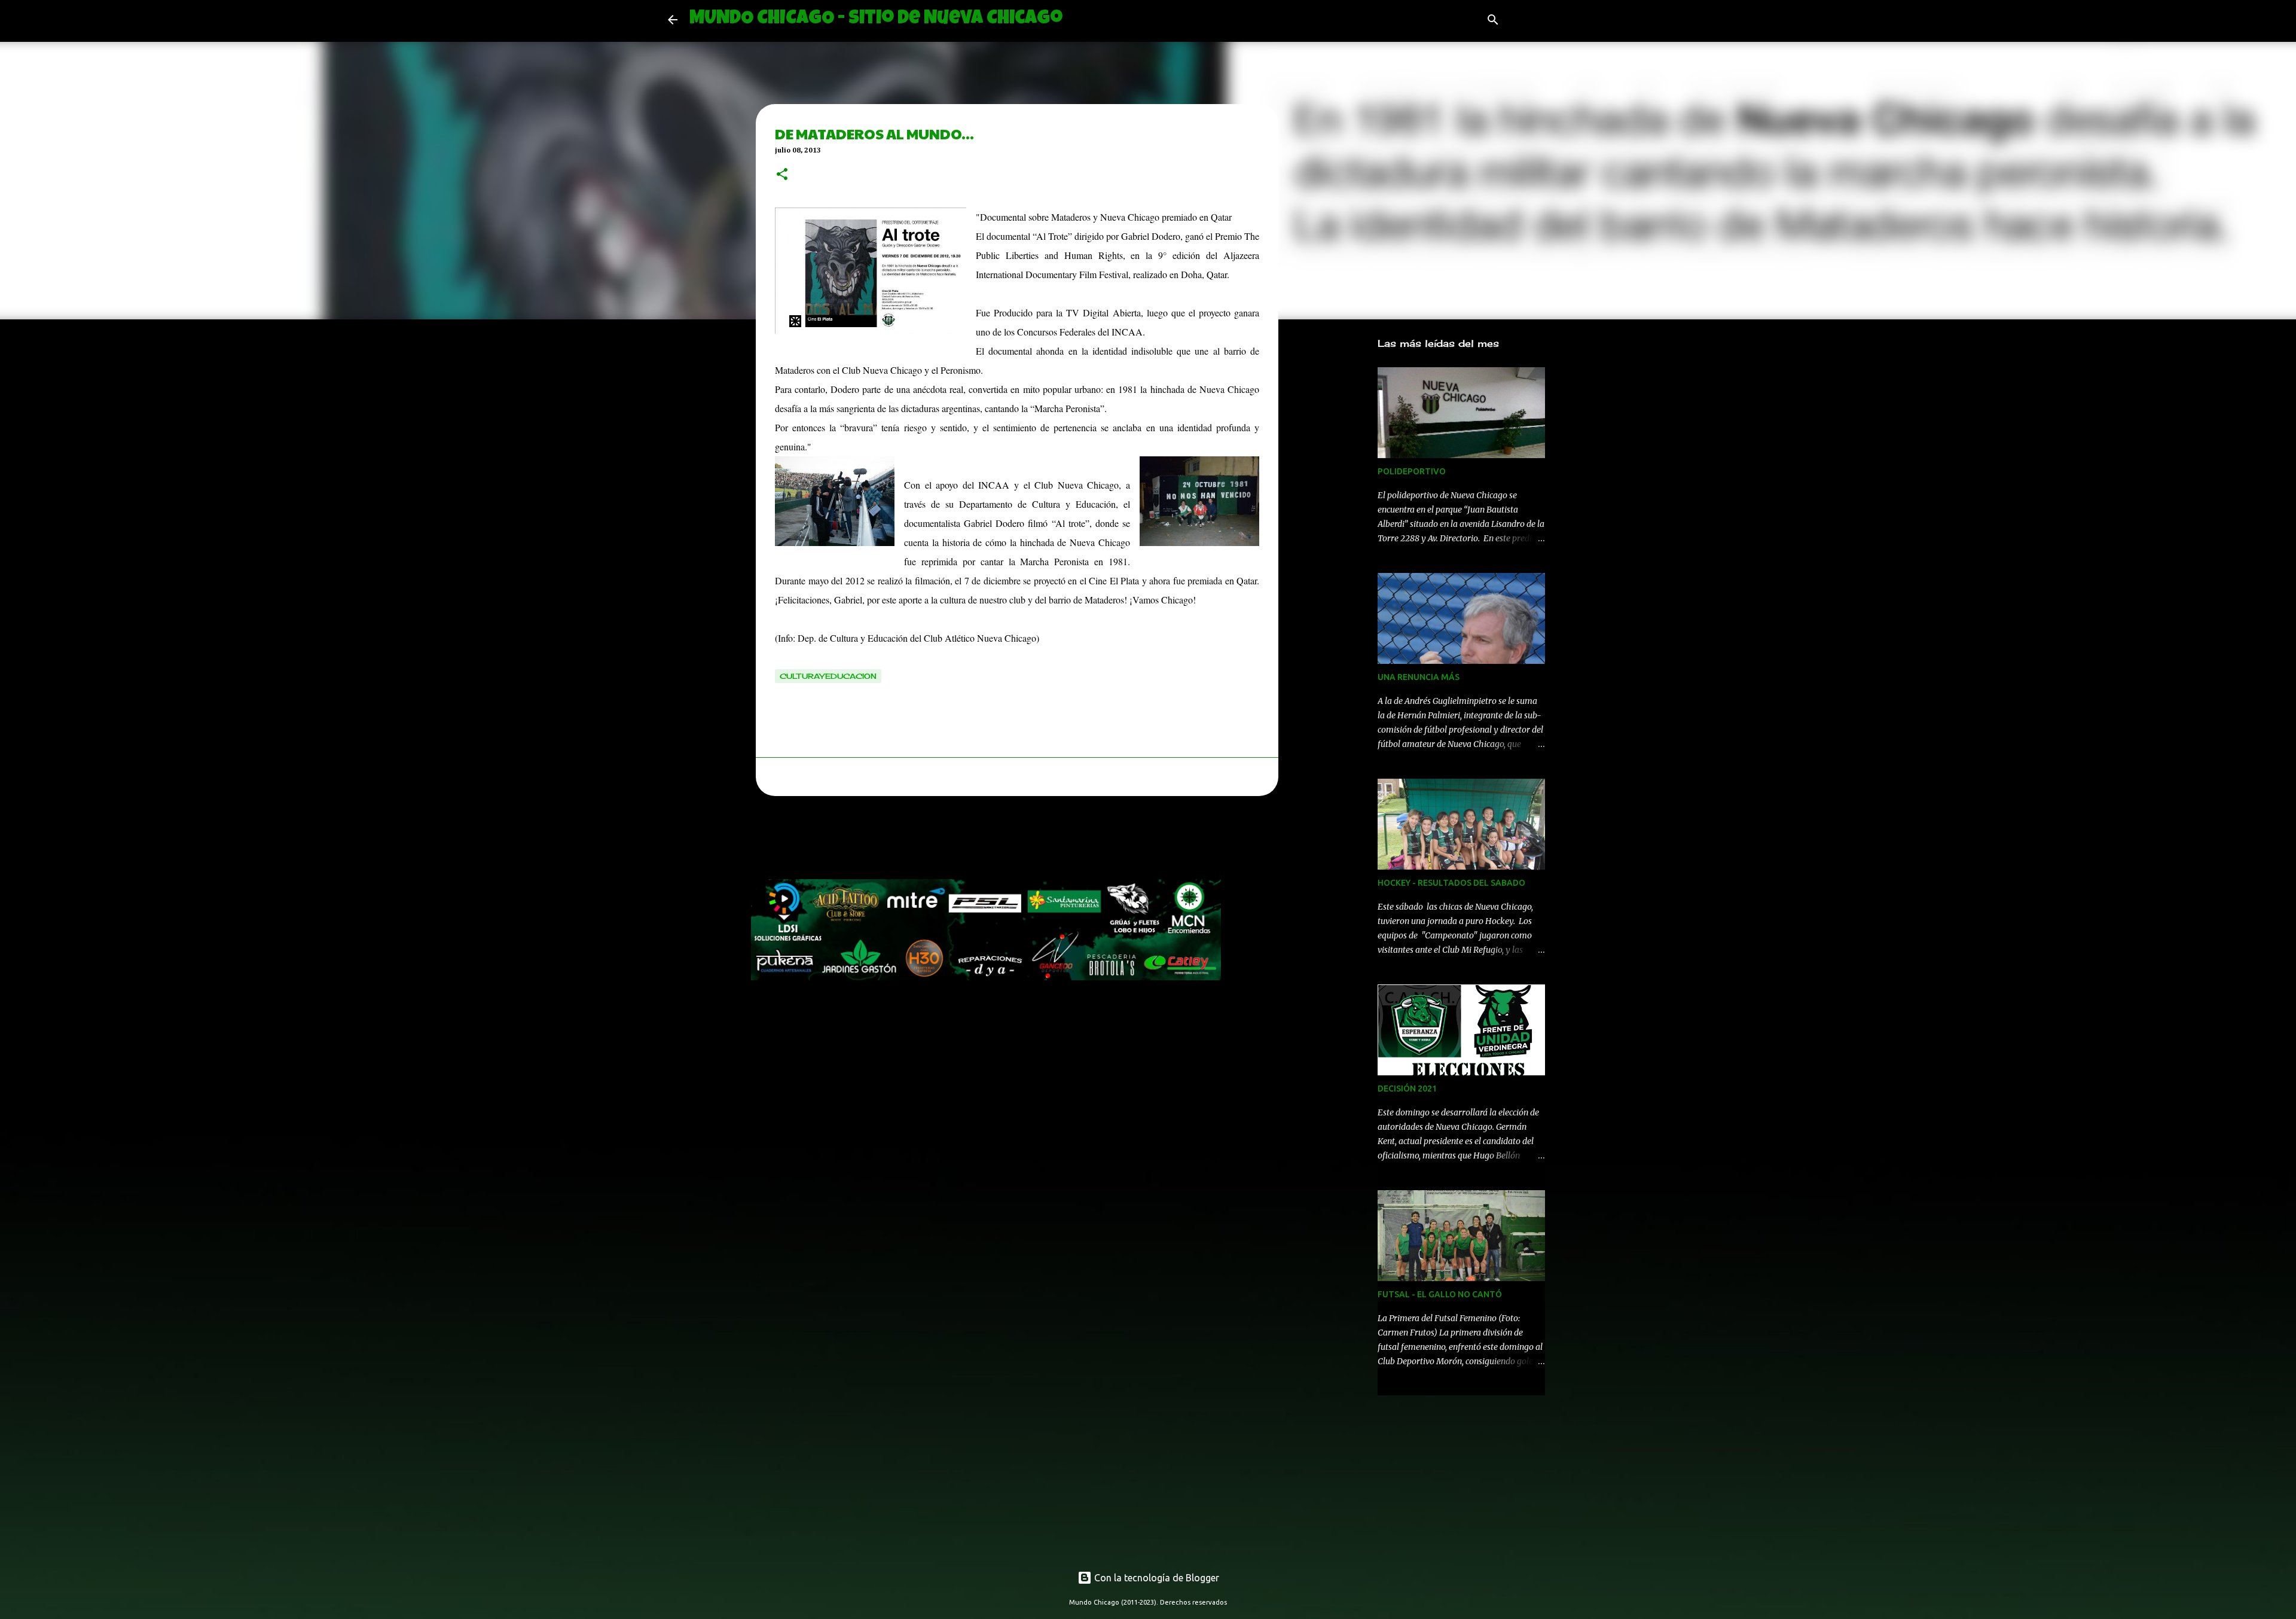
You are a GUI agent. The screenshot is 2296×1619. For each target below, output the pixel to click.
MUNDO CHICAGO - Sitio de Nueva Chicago (876, 19)
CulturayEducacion (828, 676)
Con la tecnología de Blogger (1155, 1578)
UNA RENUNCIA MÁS (1419, 677)
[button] (782, 175)
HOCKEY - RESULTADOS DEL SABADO (1451, 883)
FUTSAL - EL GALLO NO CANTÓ (1440, 1294)
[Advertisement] (969, 841)
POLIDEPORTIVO (1412, 471)
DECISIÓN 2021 (1407, 1089)
